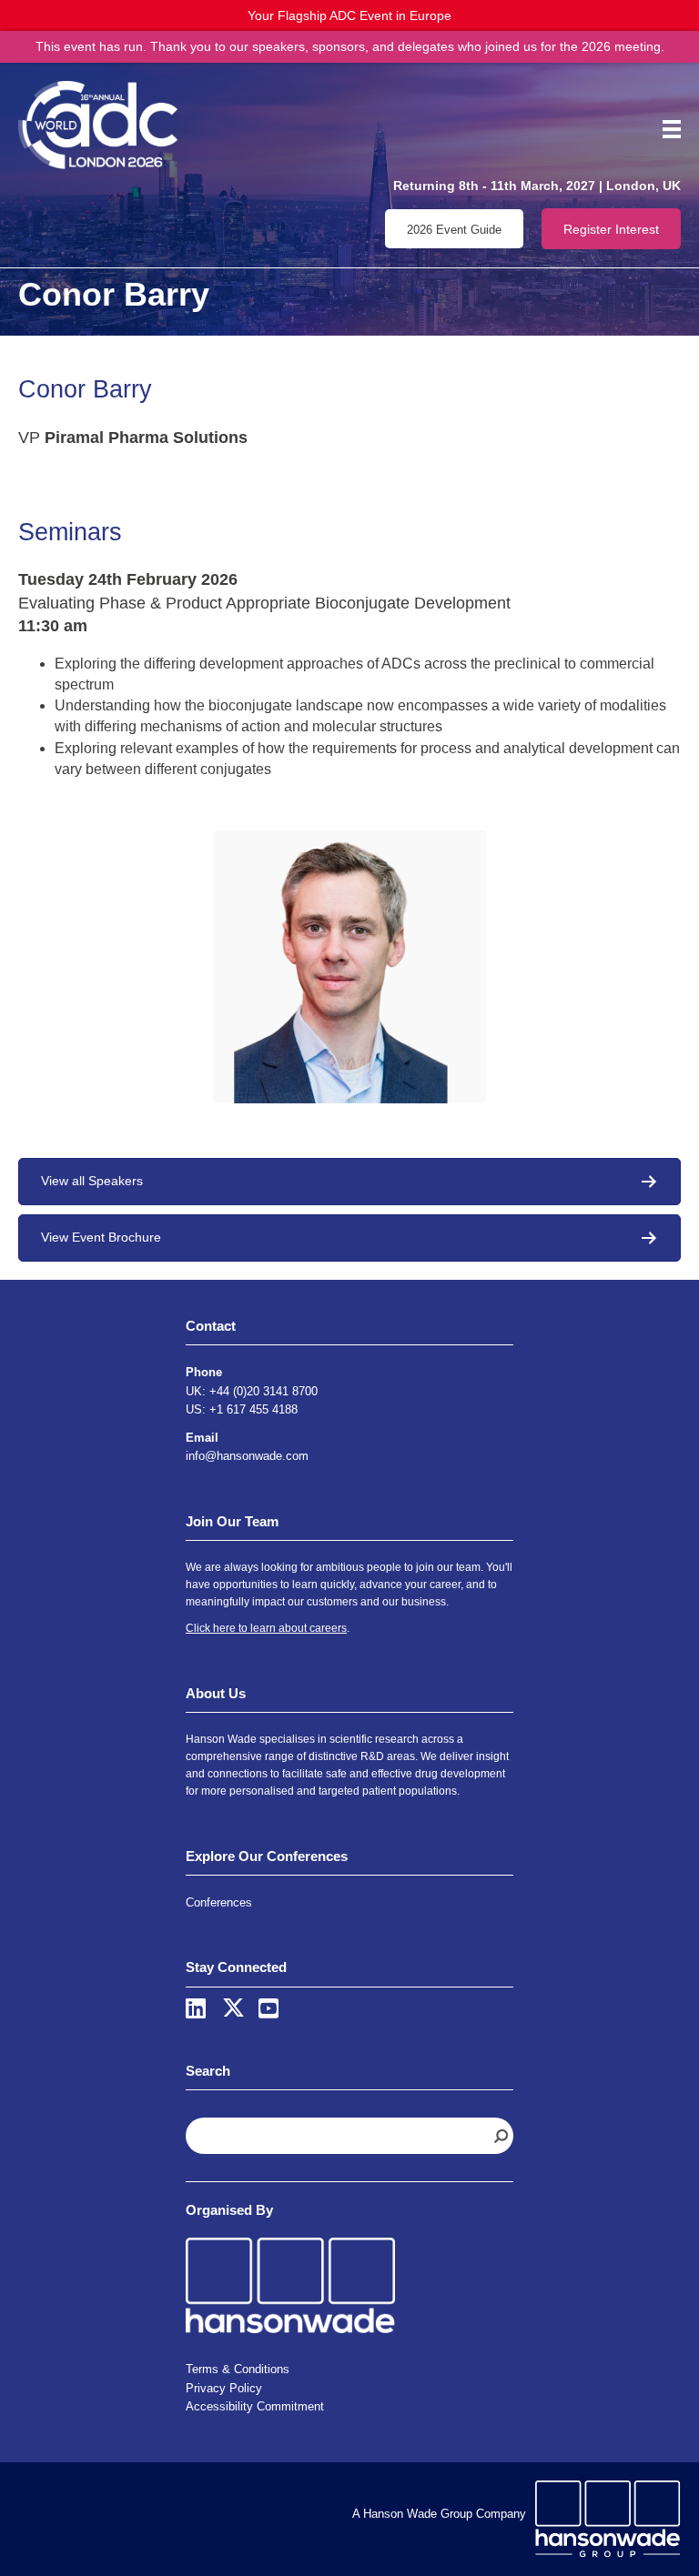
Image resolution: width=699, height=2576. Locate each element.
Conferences (219, 1902)
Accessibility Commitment (255, 2406)
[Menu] (665, 129)
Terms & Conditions (238, 2369)
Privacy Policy (224, 2388)
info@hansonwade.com (247, 1456)
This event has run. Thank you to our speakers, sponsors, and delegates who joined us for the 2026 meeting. (350, 46)
